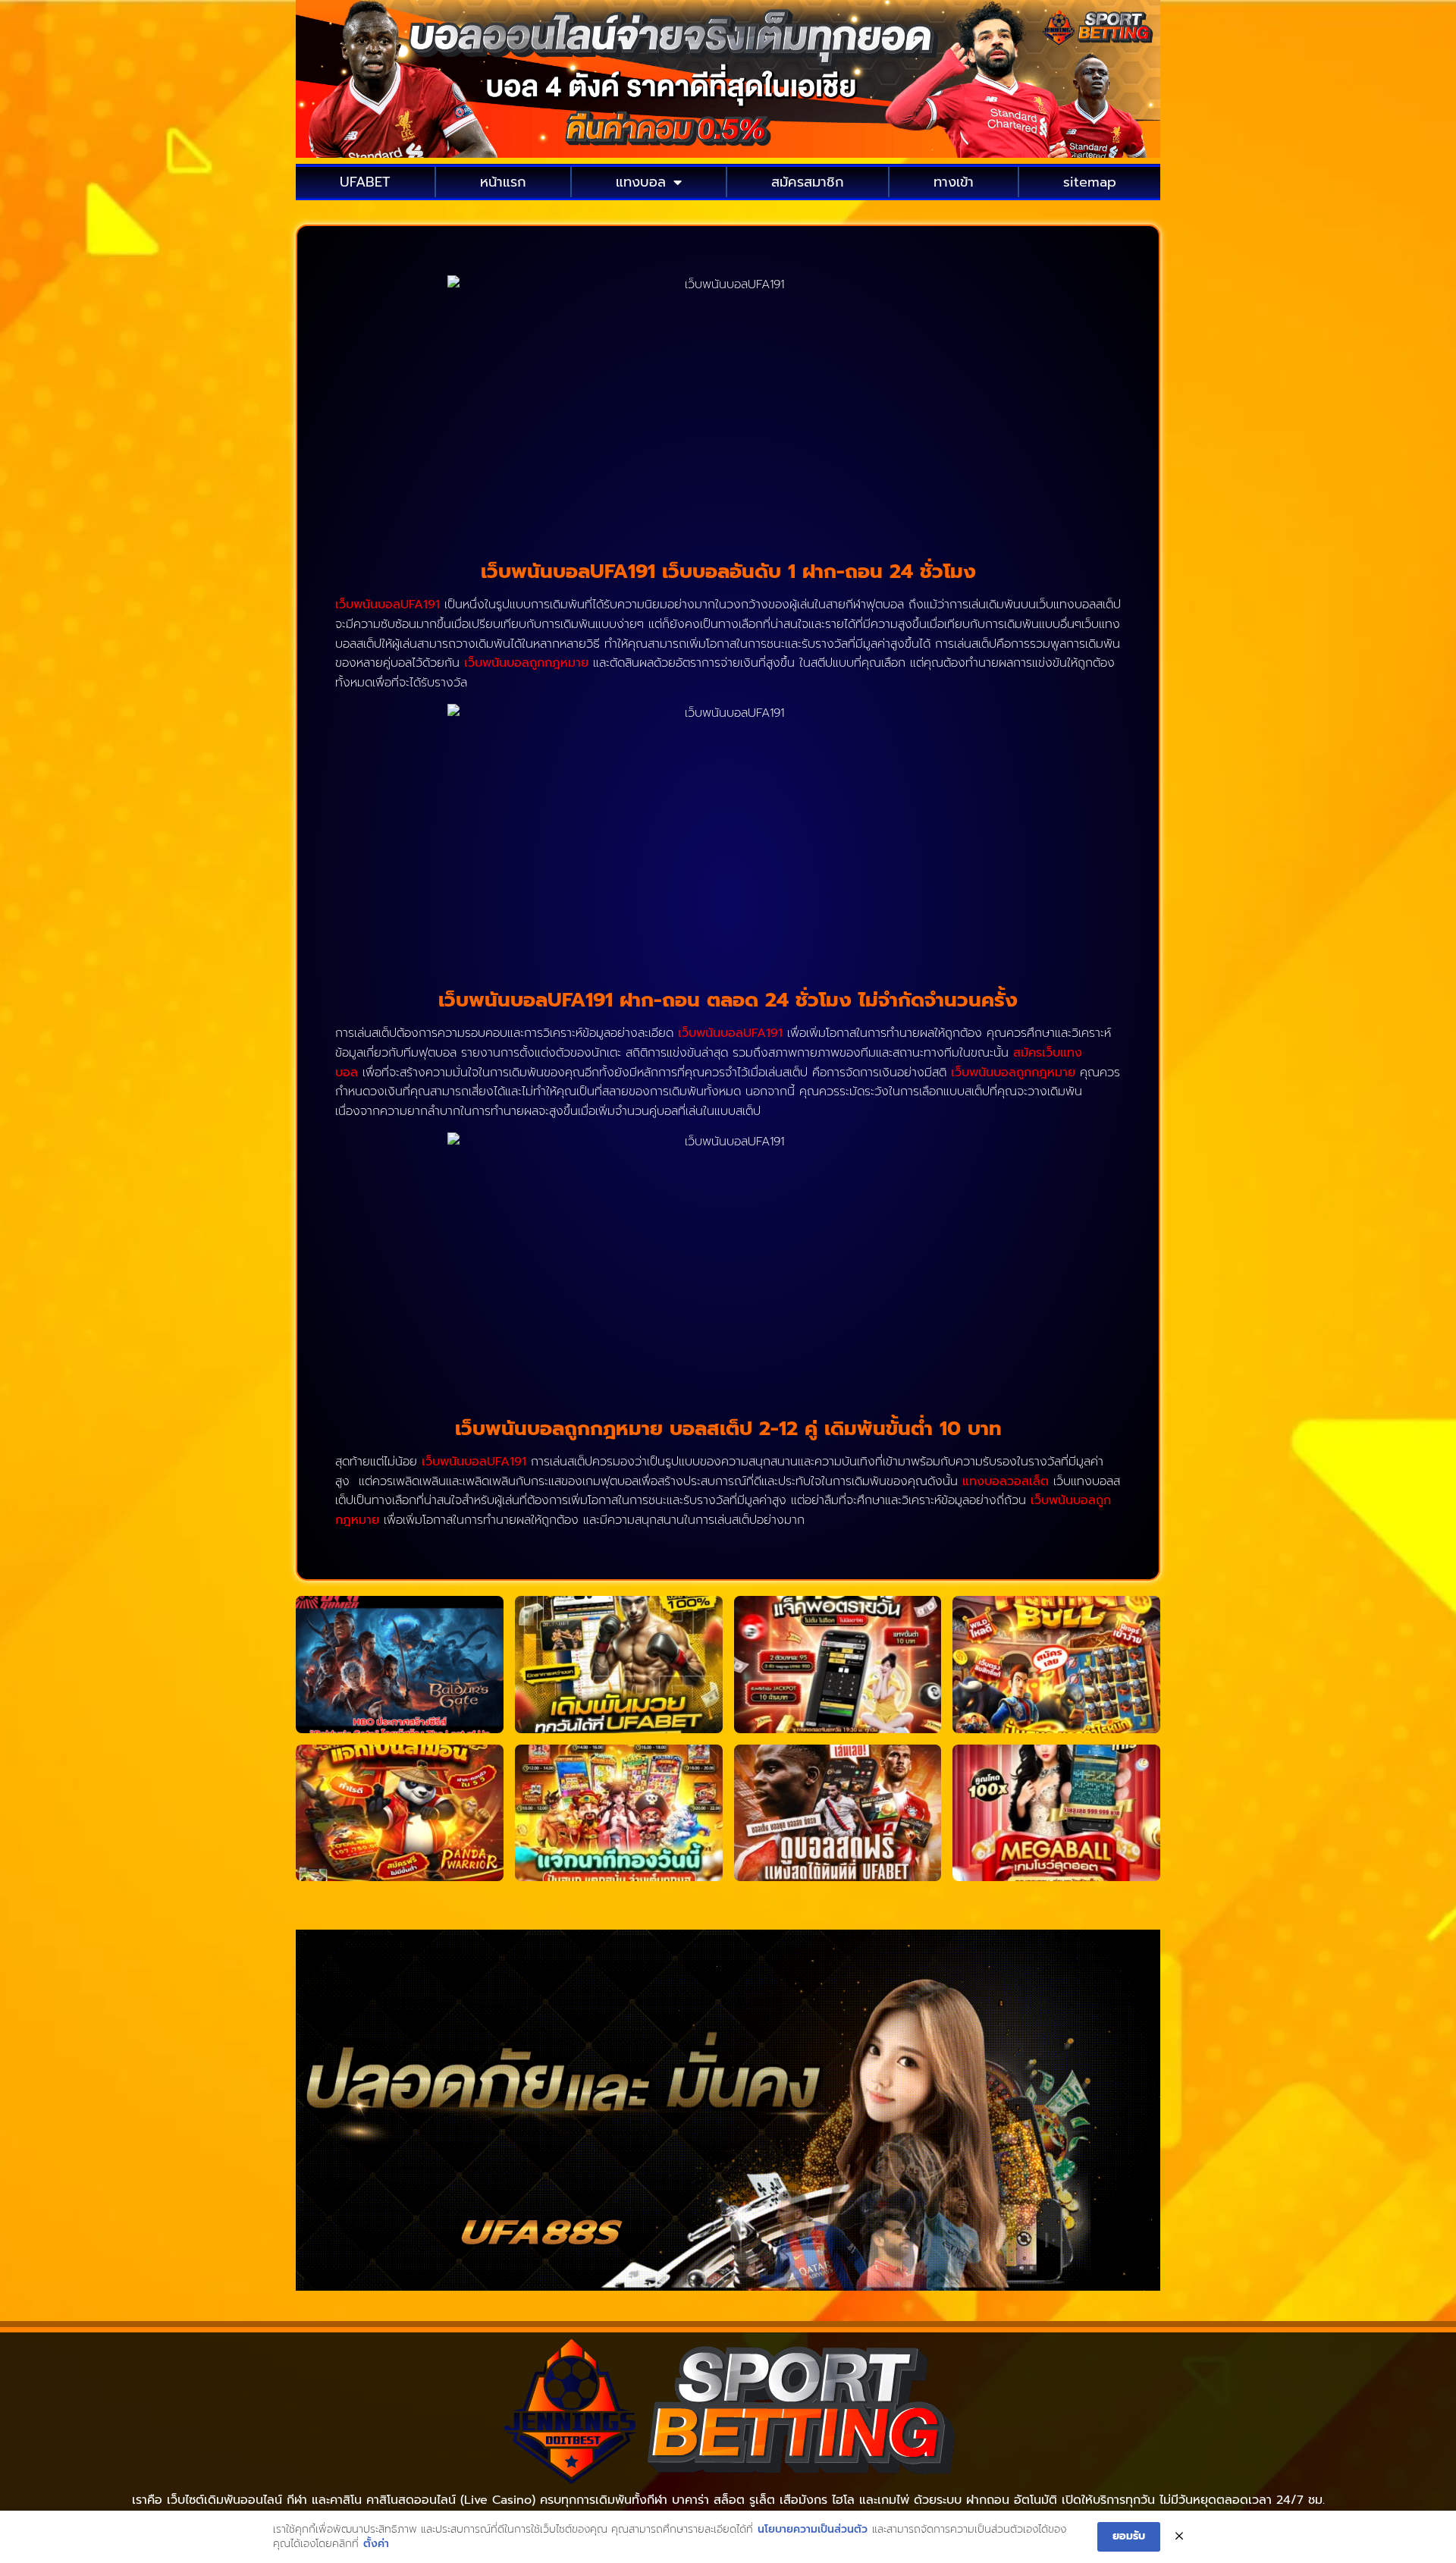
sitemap (1090, 182)
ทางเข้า (954, 182)
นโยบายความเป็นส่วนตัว (813, 2530)
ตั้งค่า (376, 2544)
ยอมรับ (1129, 2536)
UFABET (365, 182)
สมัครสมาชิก (808, 182)
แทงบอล (641, 182)
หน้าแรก (503, 182)
